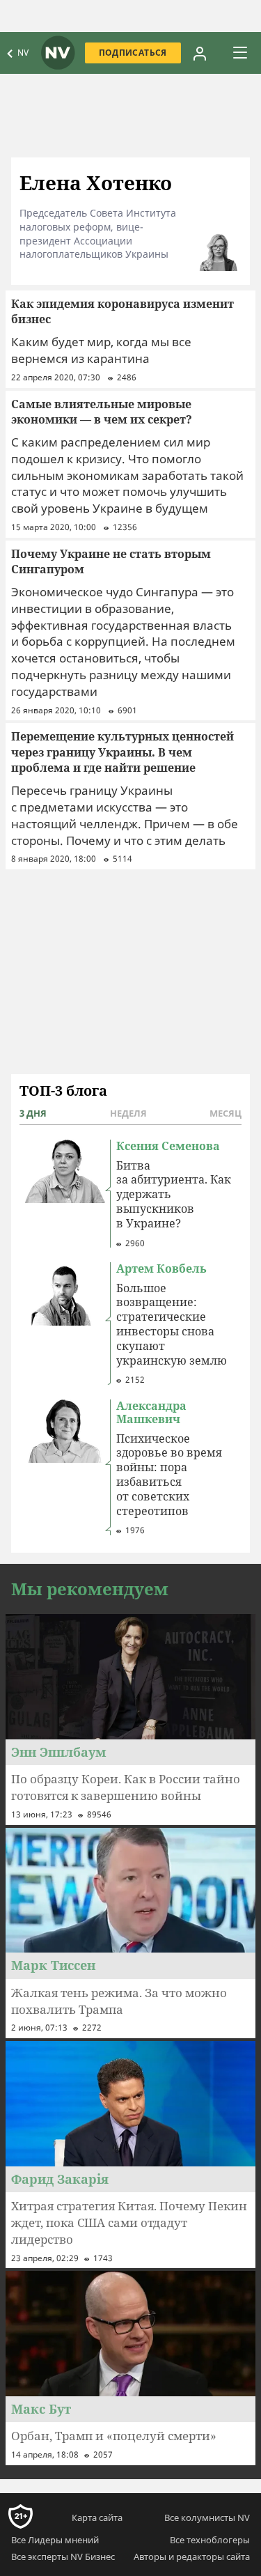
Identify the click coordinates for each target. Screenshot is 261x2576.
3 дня (33, 1113)
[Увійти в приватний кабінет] (200, 53)
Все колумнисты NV (207, 2517)
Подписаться (133, 53)
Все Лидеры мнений (55, 2540)
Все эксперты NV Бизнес (63, 2556)
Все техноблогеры (210, 2540)
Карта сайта (97, 2517)
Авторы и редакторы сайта (192, 2556)
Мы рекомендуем (90, 1589)
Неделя (128, 1113)
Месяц (226, 1113)
